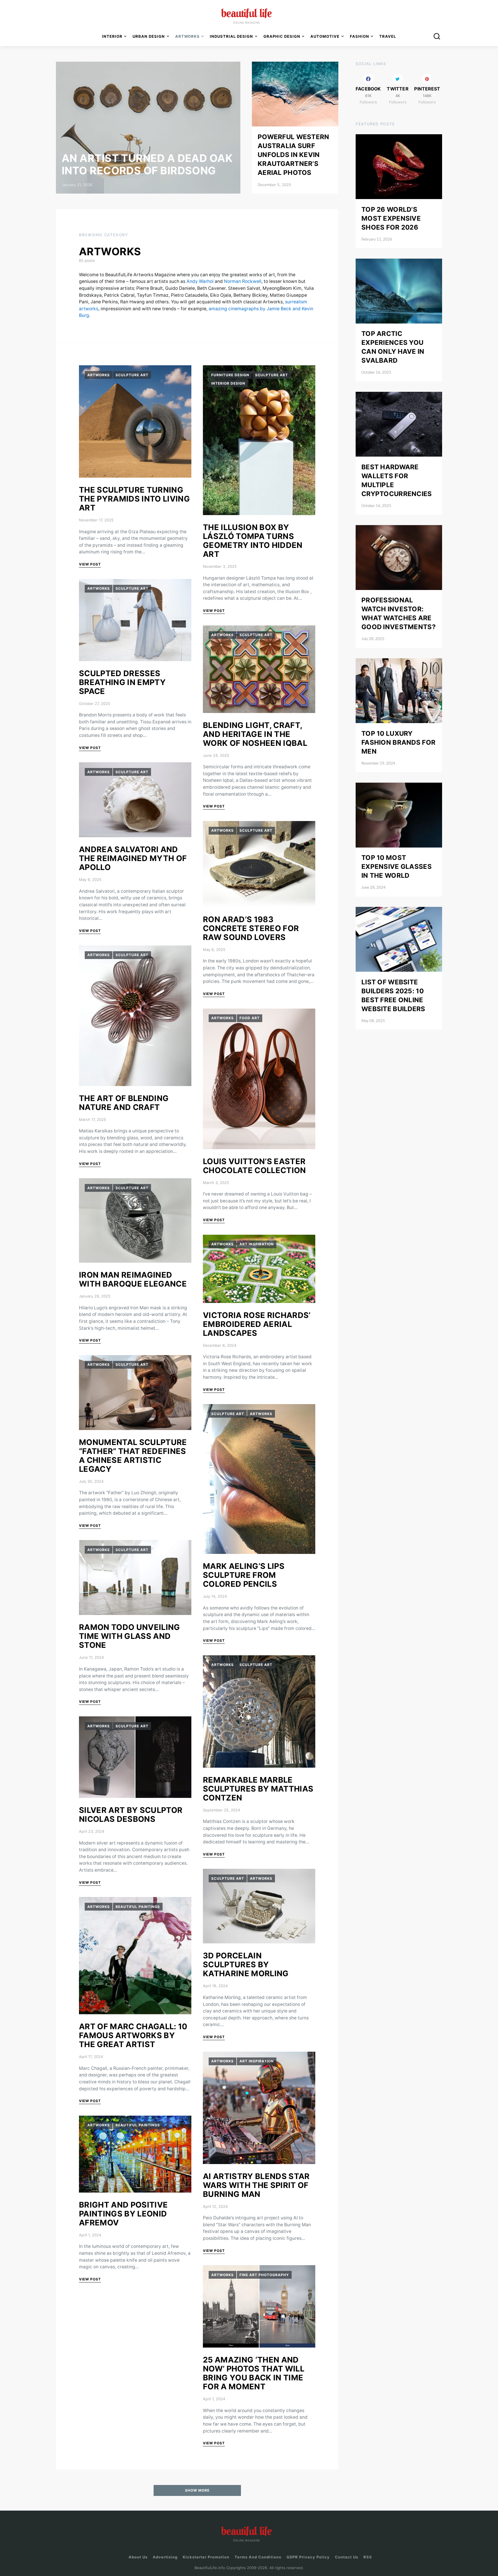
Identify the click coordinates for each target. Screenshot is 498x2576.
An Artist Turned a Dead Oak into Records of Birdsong (147, 164)
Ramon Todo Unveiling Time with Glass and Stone (130, 1636)
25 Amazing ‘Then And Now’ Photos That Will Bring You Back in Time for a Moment (254, 2373)
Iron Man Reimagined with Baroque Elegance (133, 1279)
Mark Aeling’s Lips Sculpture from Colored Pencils (244, 1575)
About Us (138, 2557)
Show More (197, 2490)
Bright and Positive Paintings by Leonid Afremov (123, 2214)
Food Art (250, 1018)
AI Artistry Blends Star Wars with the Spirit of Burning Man (256, 2185)
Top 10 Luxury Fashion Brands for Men (398, 742)
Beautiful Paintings (138, 1907)
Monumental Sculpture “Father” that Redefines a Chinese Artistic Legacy (133, 1456)
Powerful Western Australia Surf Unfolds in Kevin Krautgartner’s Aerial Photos (294, 155)
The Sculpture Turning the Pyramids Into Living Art (134, 499)
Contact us (347, 2557)
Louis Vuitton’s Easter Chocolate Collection (254, 1166)
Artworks (99, 375)
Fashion (360, 36)
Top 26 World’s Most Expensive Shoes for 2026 (391, 218)
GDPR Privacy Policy (308, 2557)
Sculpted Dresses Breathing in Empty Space (122, 682)
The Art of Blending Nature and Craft (124, 1103)
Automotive (325, 36)
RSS (368, 2557)
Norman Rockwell (243, 281)
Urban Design (149, 36)
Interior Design (228, 383)
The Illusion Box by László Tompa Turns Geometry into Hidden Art (253, 541)
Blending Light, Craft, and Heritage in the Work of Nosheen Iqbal (255, 734)
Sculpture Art (132, 375)
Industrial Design (231, 36)
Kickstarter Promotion (206, 2557)
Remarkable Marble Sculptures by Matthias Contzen (258, 1789)
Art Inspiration (257, 1244)
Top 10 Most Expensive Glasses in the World (397, 867)
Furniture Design (230, 375)
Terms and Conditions (258, 2557)
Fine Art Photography (264, 2275)
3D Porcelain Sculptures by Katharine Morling (246, 1965)
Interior (112, 36)
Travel (388, 36)
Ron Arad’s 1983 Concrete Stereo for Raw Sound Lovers (251, 928)
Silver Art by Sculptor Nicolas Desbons (131, 1815)
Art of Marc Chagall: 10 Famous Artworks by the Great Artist (133, 2035)
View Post (90, 564)
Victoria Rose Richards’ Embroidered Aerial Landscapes (257, 1324)
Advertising (165, 2557)
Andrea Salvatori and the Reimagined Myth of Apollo (133, 858)
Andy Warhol (200, 281)
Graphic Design (282, 36)
